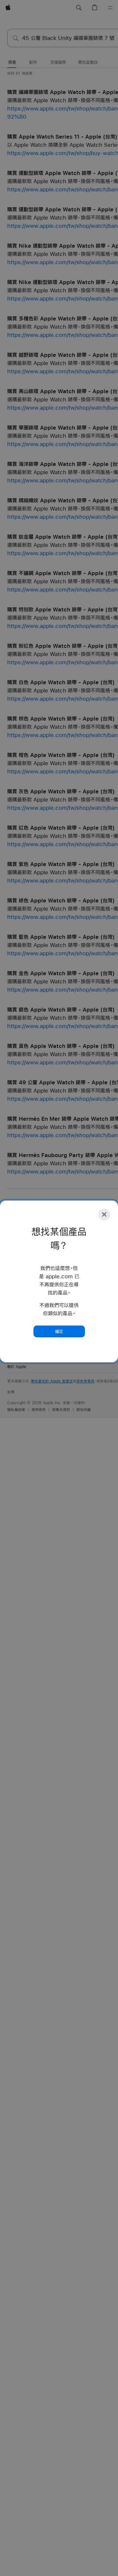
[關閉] (104, 1214)
